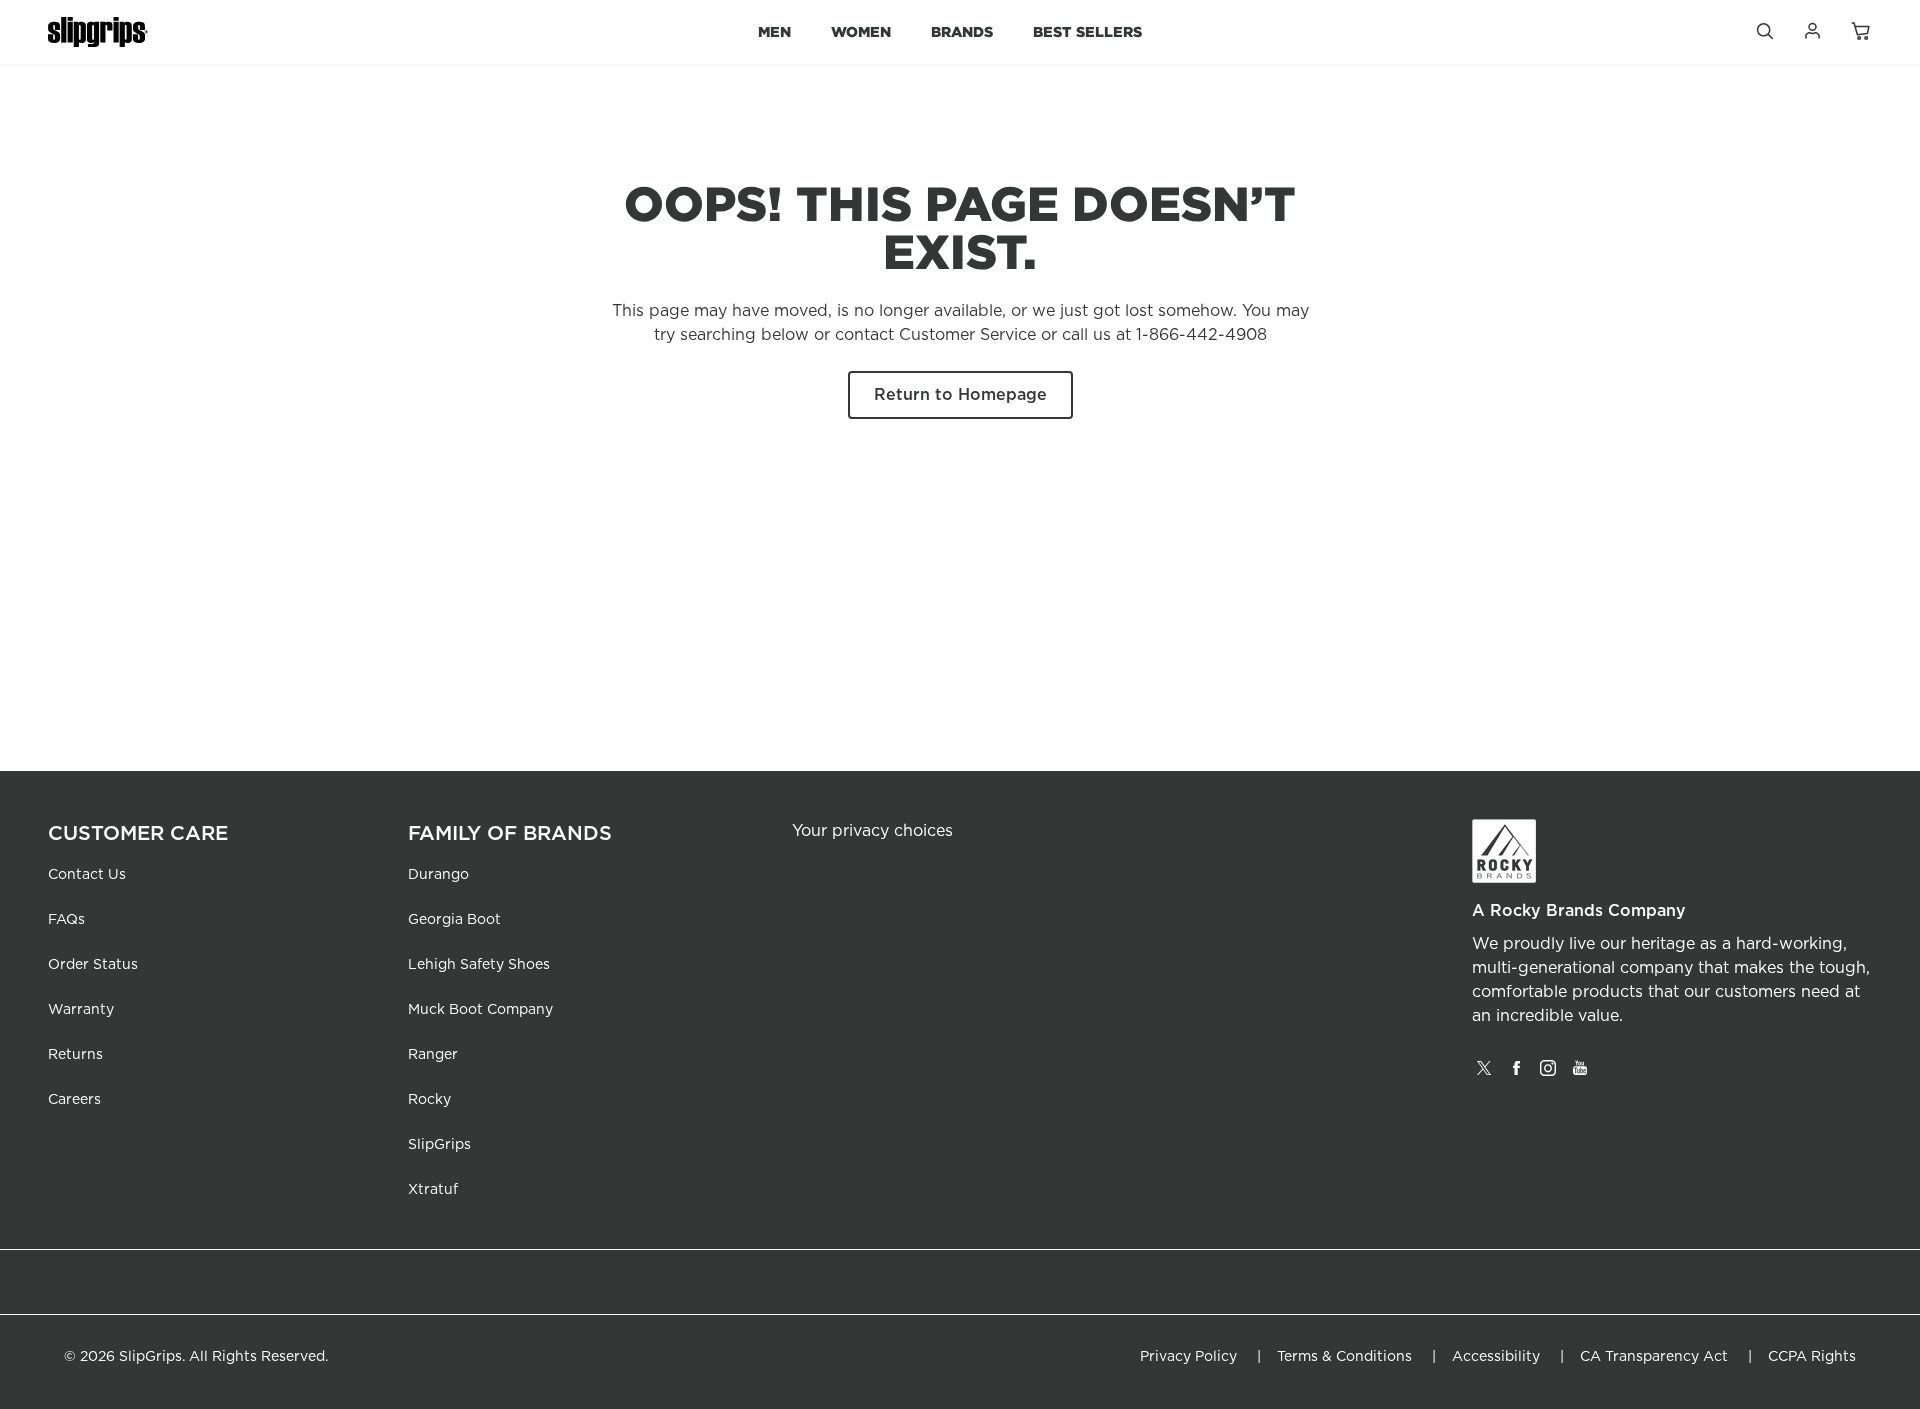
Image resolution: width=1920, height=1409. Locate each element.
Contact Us (87, 875)
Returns (75, 1055)
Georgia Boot (454, 920)
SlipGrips (439, 1145)
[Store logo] (98, 32)
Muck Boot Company (480, 1010)
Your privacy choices (872, 831)
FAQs (66, 920)
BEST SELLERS (1087, 31)
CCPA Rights (1812, 1357)
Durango (438, 875)
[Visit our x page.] (1484, 1075)
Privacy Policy (1188, 1357)
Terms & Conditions (1344, 1357)
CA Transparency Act (1654, 1357)
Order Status (93, 965)
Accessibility (1496, 1357)
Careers (74, 1100)
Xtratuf (433, 1190)
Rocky (429, 1100)
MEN (774, 31)
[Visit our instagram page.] (1548, 1075)
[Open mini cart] (1860, 32)
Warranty (81, 1010)
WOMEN (861, 31)
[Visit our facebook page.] (1516, 1075)
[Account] (1812, 36)
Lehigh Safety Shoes (479, 965)
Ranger (433, 1055)
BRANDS (962, 31)
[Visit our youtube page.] (1580, 1075)
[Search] (1764, 36)
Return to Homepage (960, 395)
